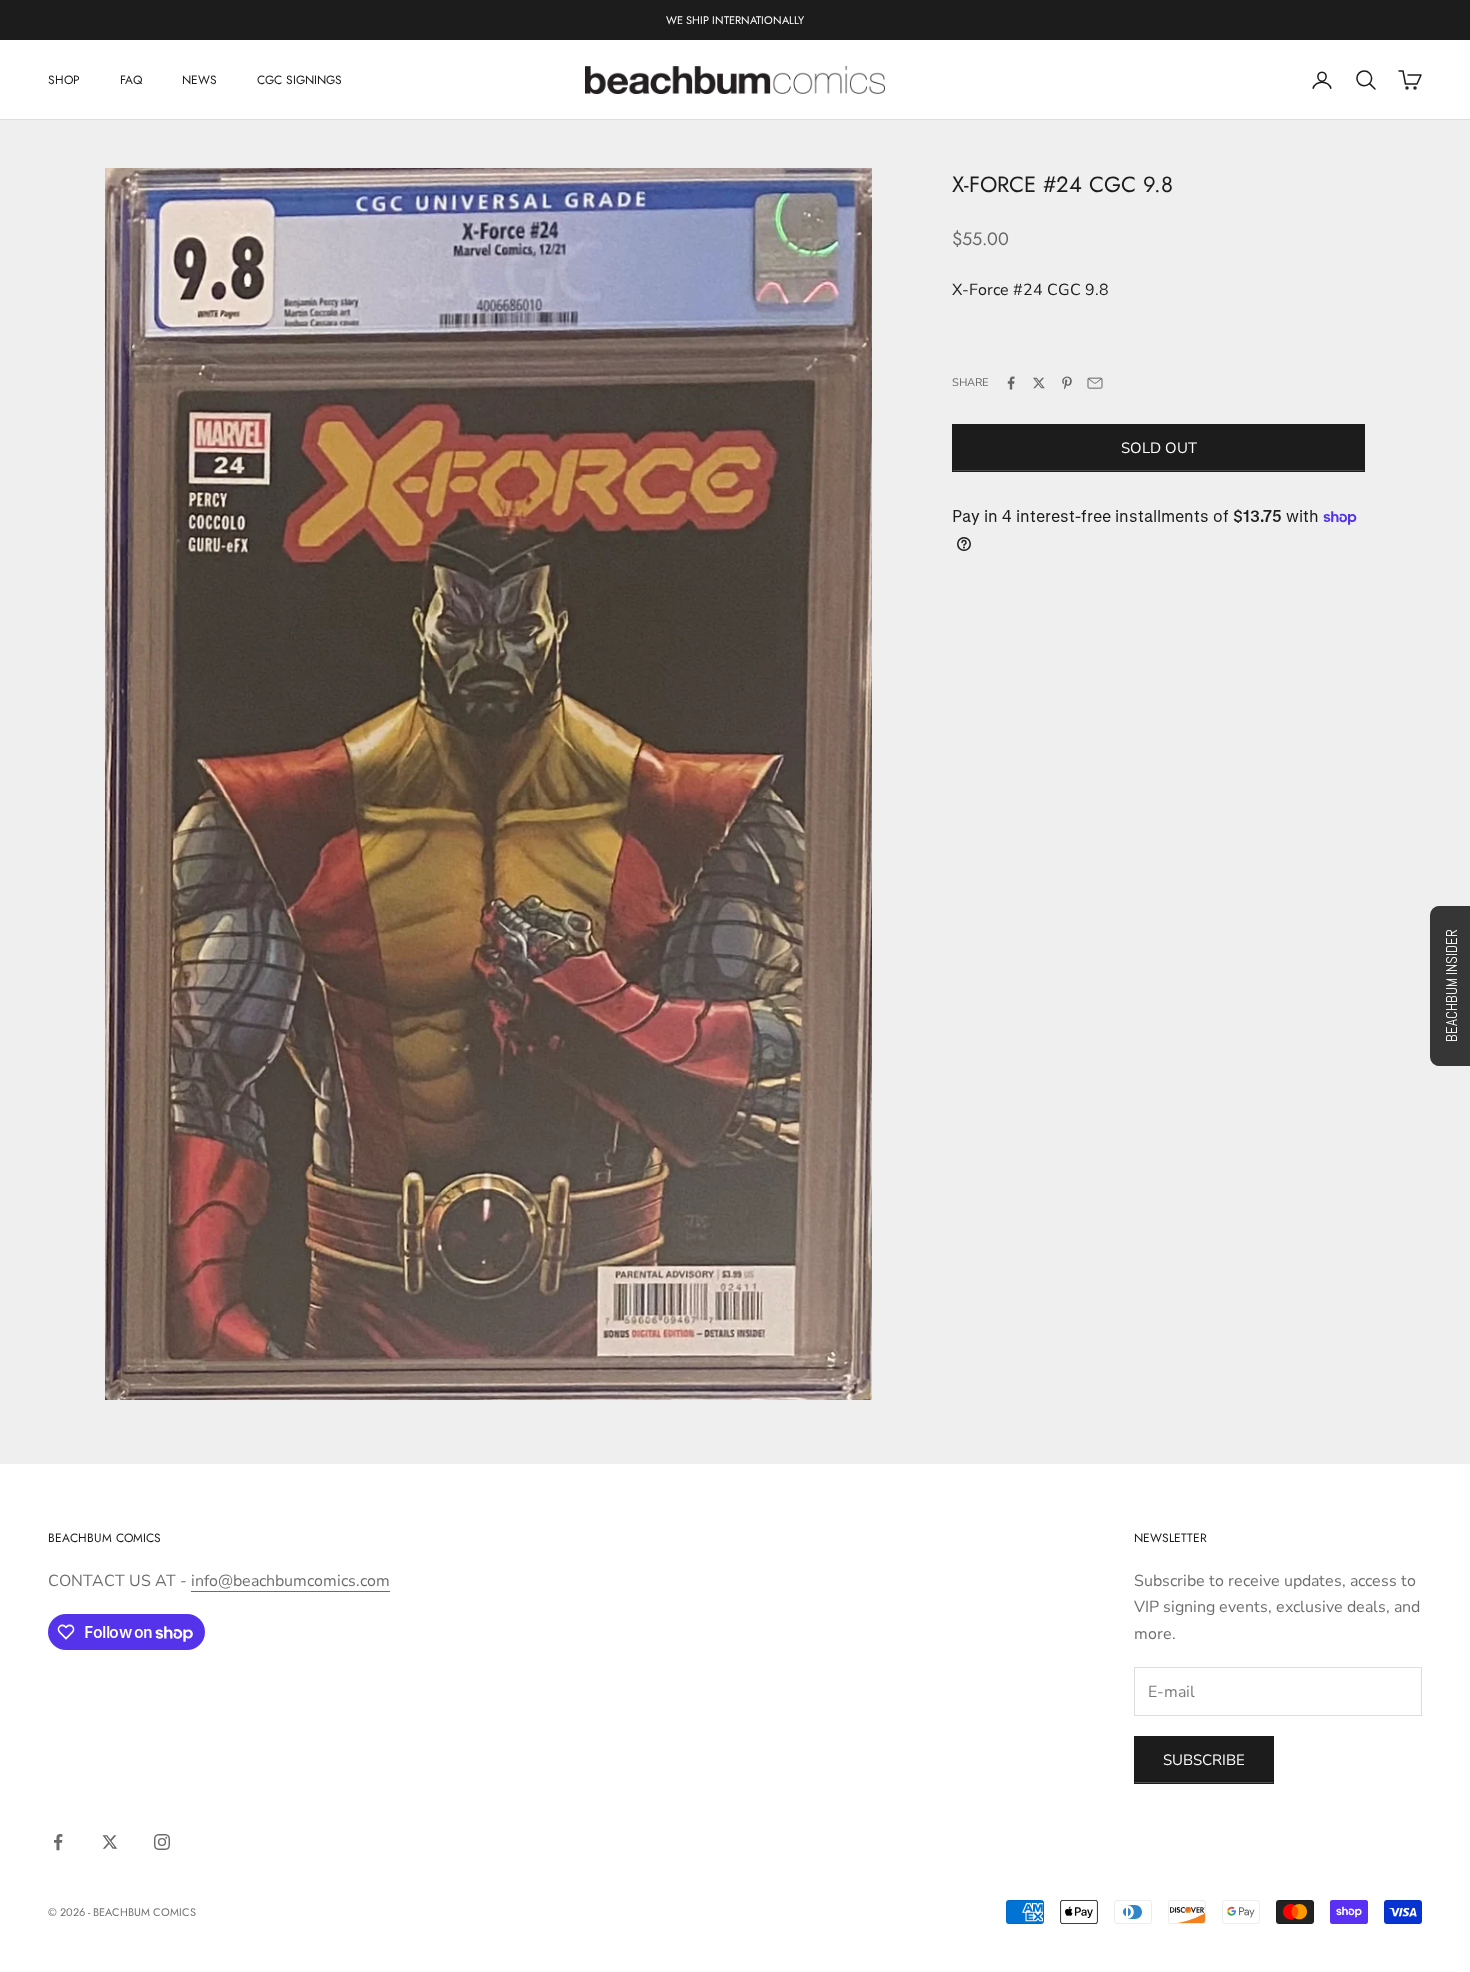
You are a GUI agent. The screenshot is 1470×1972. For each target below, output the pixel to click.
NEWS (199, 80)
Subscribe (1204, 1760)
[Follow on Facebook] (58, 1842)
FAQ (131, 80)
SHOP (64, 80)
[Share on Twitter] (1039, 383)
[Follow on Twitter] (110, 1842)
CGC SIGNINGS (299, 80)
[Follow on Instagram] (162, 1842)
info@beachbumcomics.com (290, 1581)
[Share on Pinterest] (1067, 383)
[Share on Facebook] (1011, 383)
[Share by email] (1095, 383)
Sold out (1159, 448)
